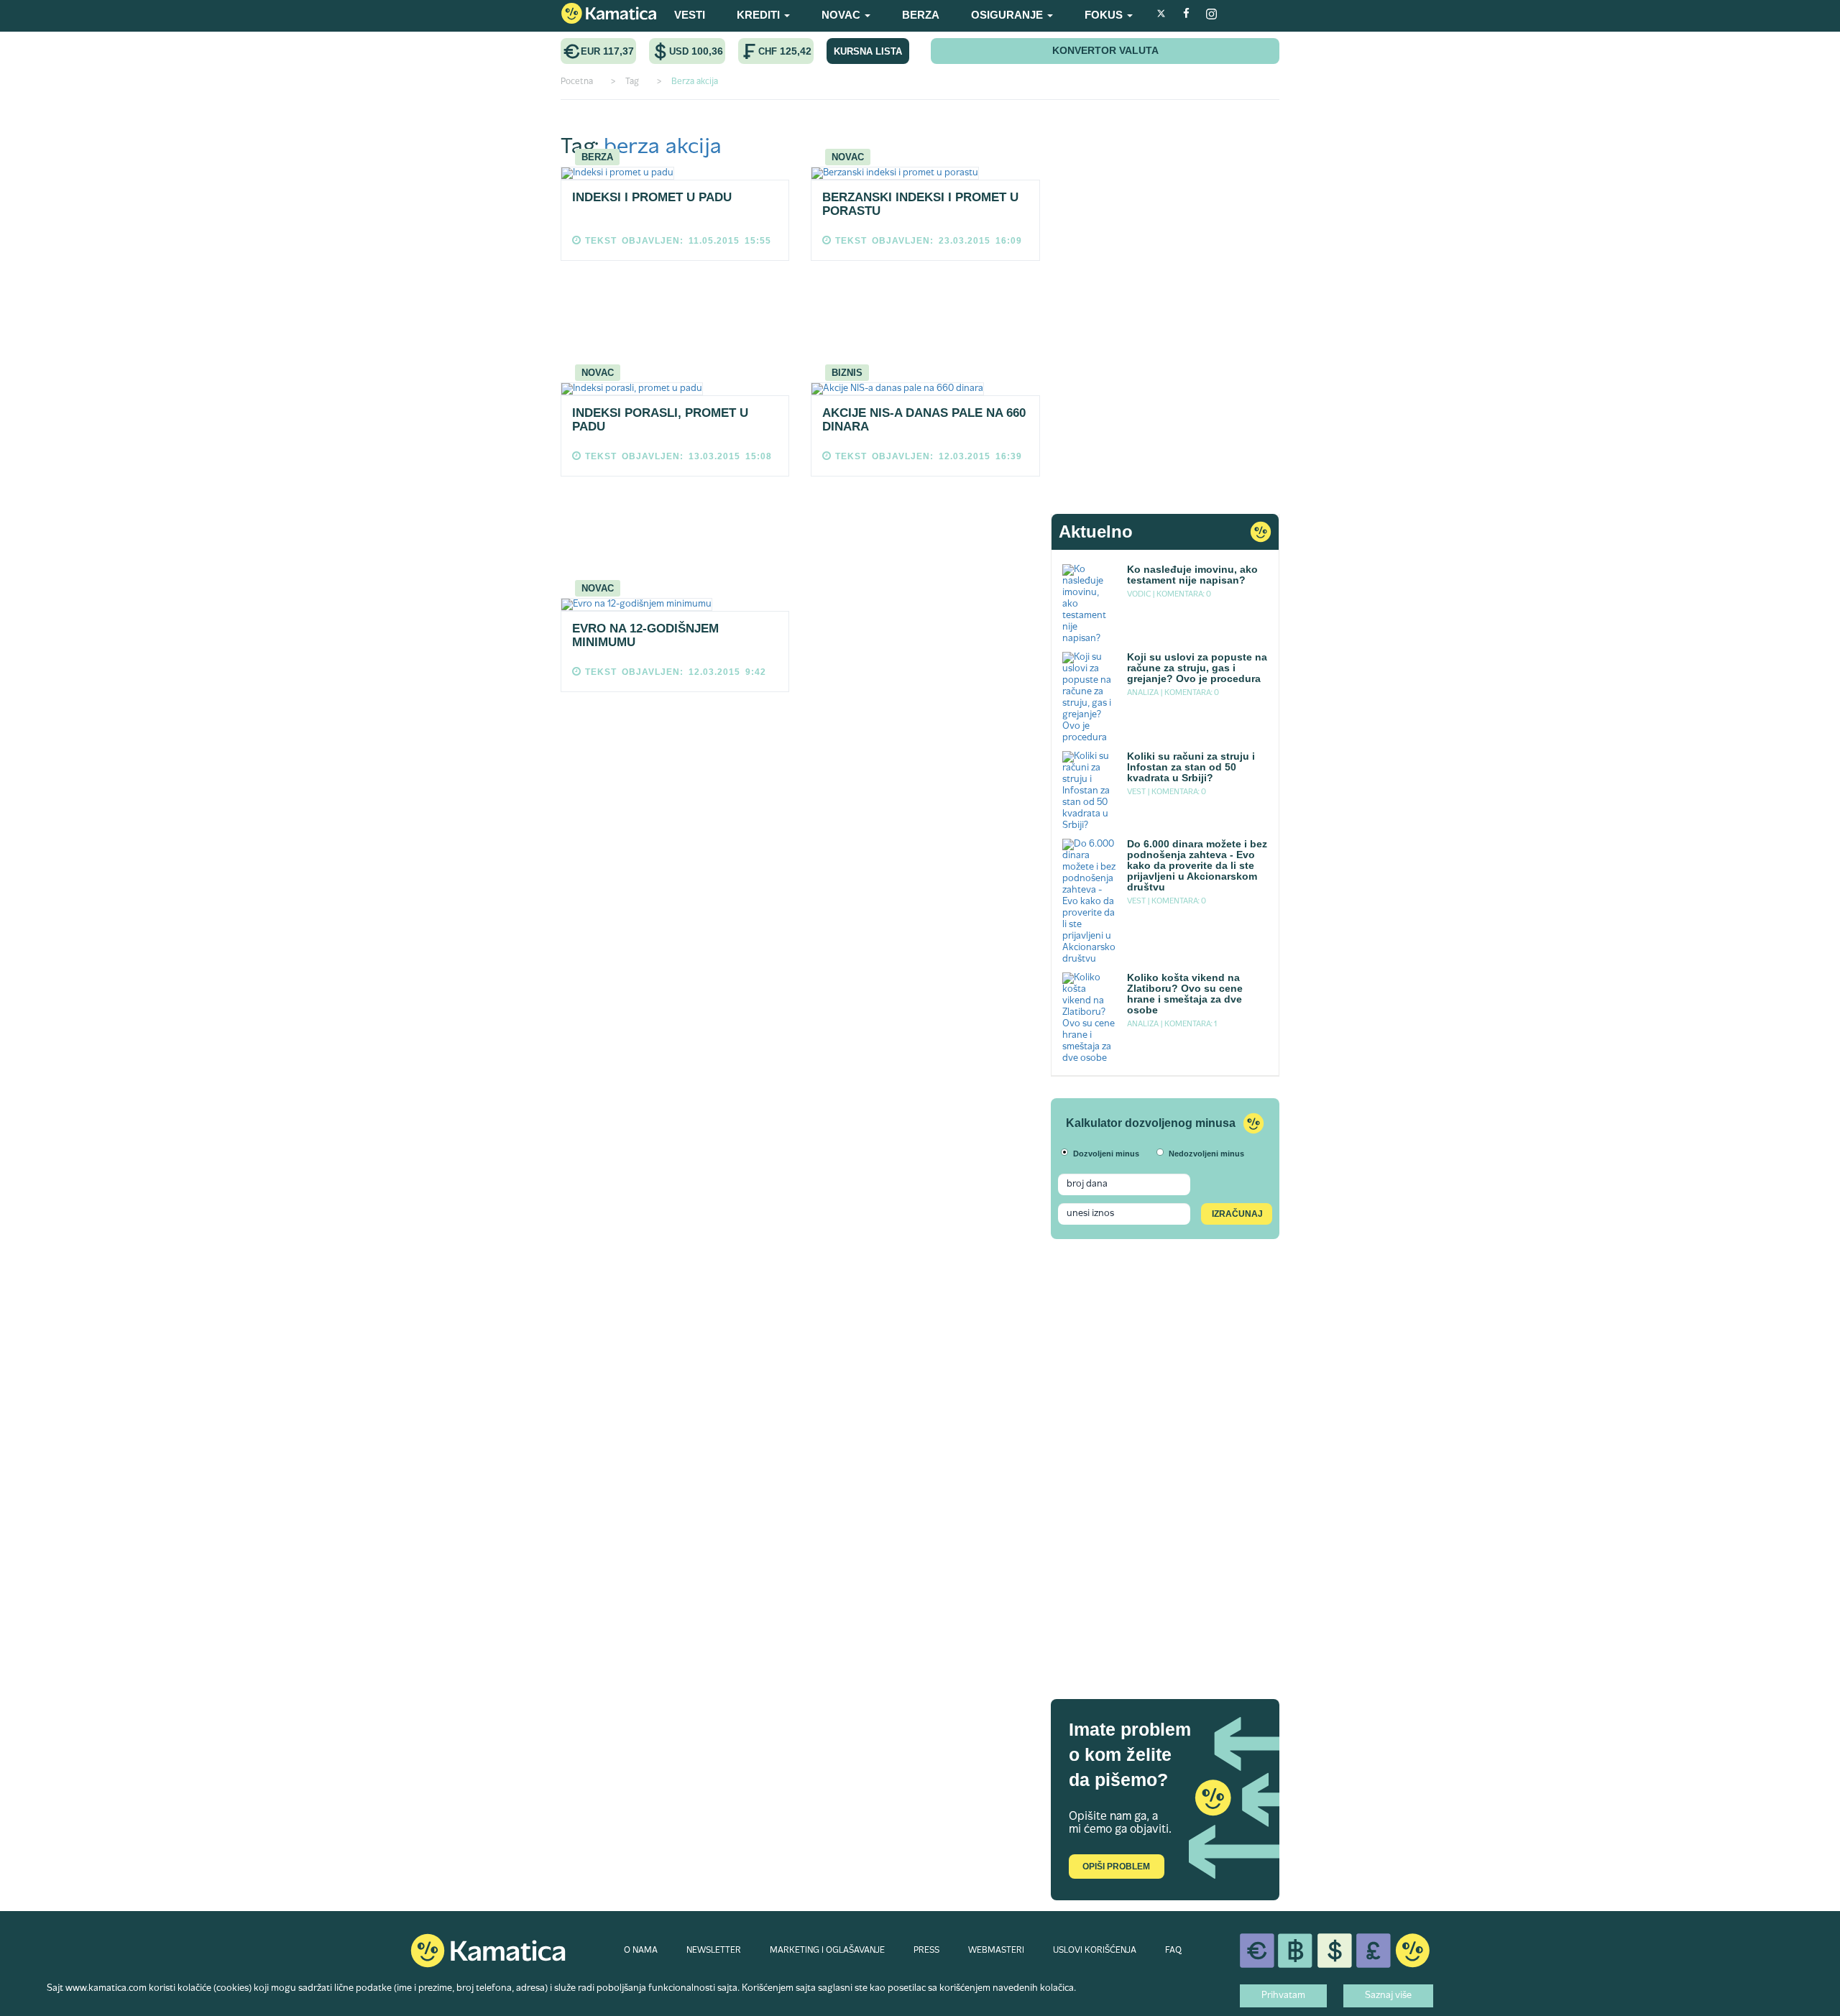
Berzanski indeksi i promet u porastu (920, 204)
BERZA (921, 15)
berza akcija (663, 148)
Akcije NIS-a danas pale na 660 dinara (924, 420)
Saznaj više (1388, 1996)
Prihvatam (1283, 1996)
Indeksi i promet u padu (652, 197)
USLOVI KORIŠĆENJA (1095, 1951)
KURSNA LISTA (868, 51)
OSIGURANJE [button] (1008, 15)
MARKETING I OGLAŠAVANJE (827, 1951)
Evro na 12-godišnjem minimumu (645, 635)
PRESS (926, 1951)
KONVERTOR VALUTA (1105, 50)
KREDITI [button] (760, 15)
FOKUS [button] (1105, 15)
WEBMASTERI (996, 1951)
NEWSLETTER (714, 1951)
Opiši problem (1116, 1867)
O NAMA (641, 1951)
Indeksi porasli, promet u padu (660, 420)
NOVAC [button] (842, 15)
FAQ (1173, 1951)
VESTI (690, 15)
